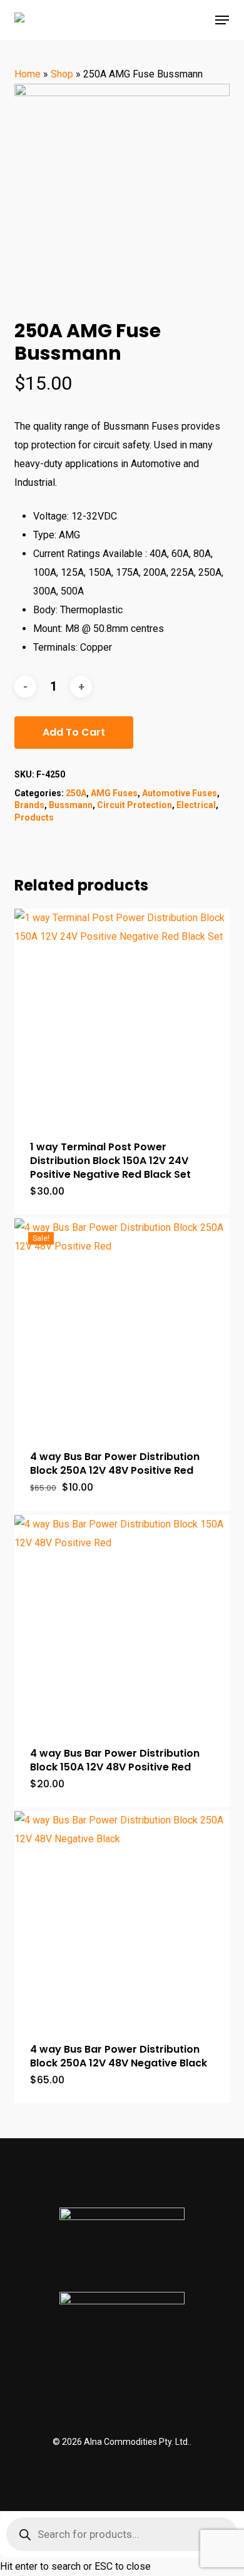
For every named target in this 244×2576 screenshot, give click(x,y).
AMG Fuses (114, 793)
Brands (29, 805)
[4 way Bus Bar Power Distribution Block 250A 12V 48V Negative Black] (122, 1918)
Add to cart (74, 732)
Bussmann (71, 805)
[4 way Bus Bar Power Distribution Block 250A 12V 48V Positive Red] (122, 1325)
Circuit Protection (135, 805)
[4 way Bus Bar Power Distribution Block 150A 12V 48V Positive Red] (122, 1622)
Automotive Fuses (180, 793)
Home (28, 74)
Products (34, 817)
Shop (62, 74)
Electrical (196, 805)
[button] (222, 20)
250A (76, 793)
